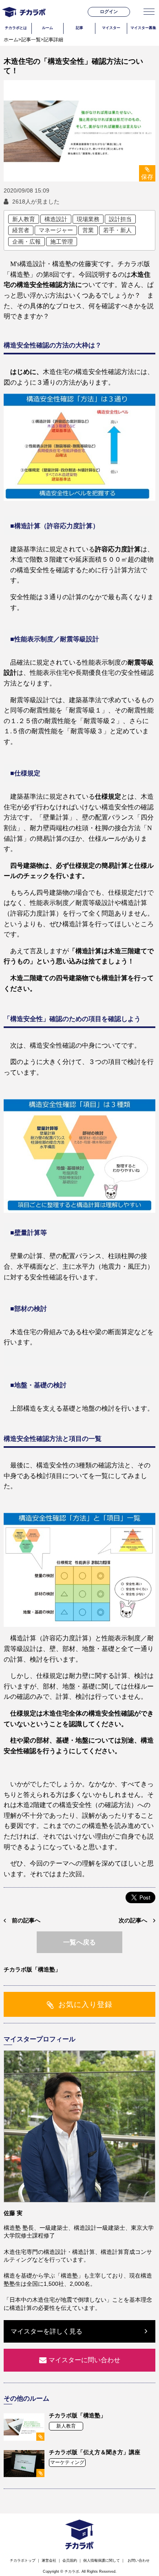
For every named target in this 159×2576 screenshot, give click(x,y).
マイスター (111, 28)
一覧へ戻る (79, 1942)
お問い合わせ (139, 2560)
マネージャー (56, 230)
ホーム (11, 40)
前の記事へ (26, 1920)
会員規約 (70, 2560)
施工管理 (62, 242)
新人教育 (24, 219)
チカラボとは (16, 28)
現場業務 (88, 219)
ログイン (109, 11)
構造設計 (56, 219)
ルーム (47, 28)
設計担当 (120, 219)
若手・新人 (117, 230)
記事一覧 (31, 40)
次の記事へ (133, 1920)
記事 (79, 28)
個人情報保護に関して (102, 2560)
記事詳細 (53, 40)
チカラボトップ (23, 2560)
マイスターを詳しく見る (46, 2331)
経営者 (21, 230)
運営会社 (49, 2560)
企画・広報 (26, 242)
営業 (88, 230)
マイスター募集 (143, 28)
